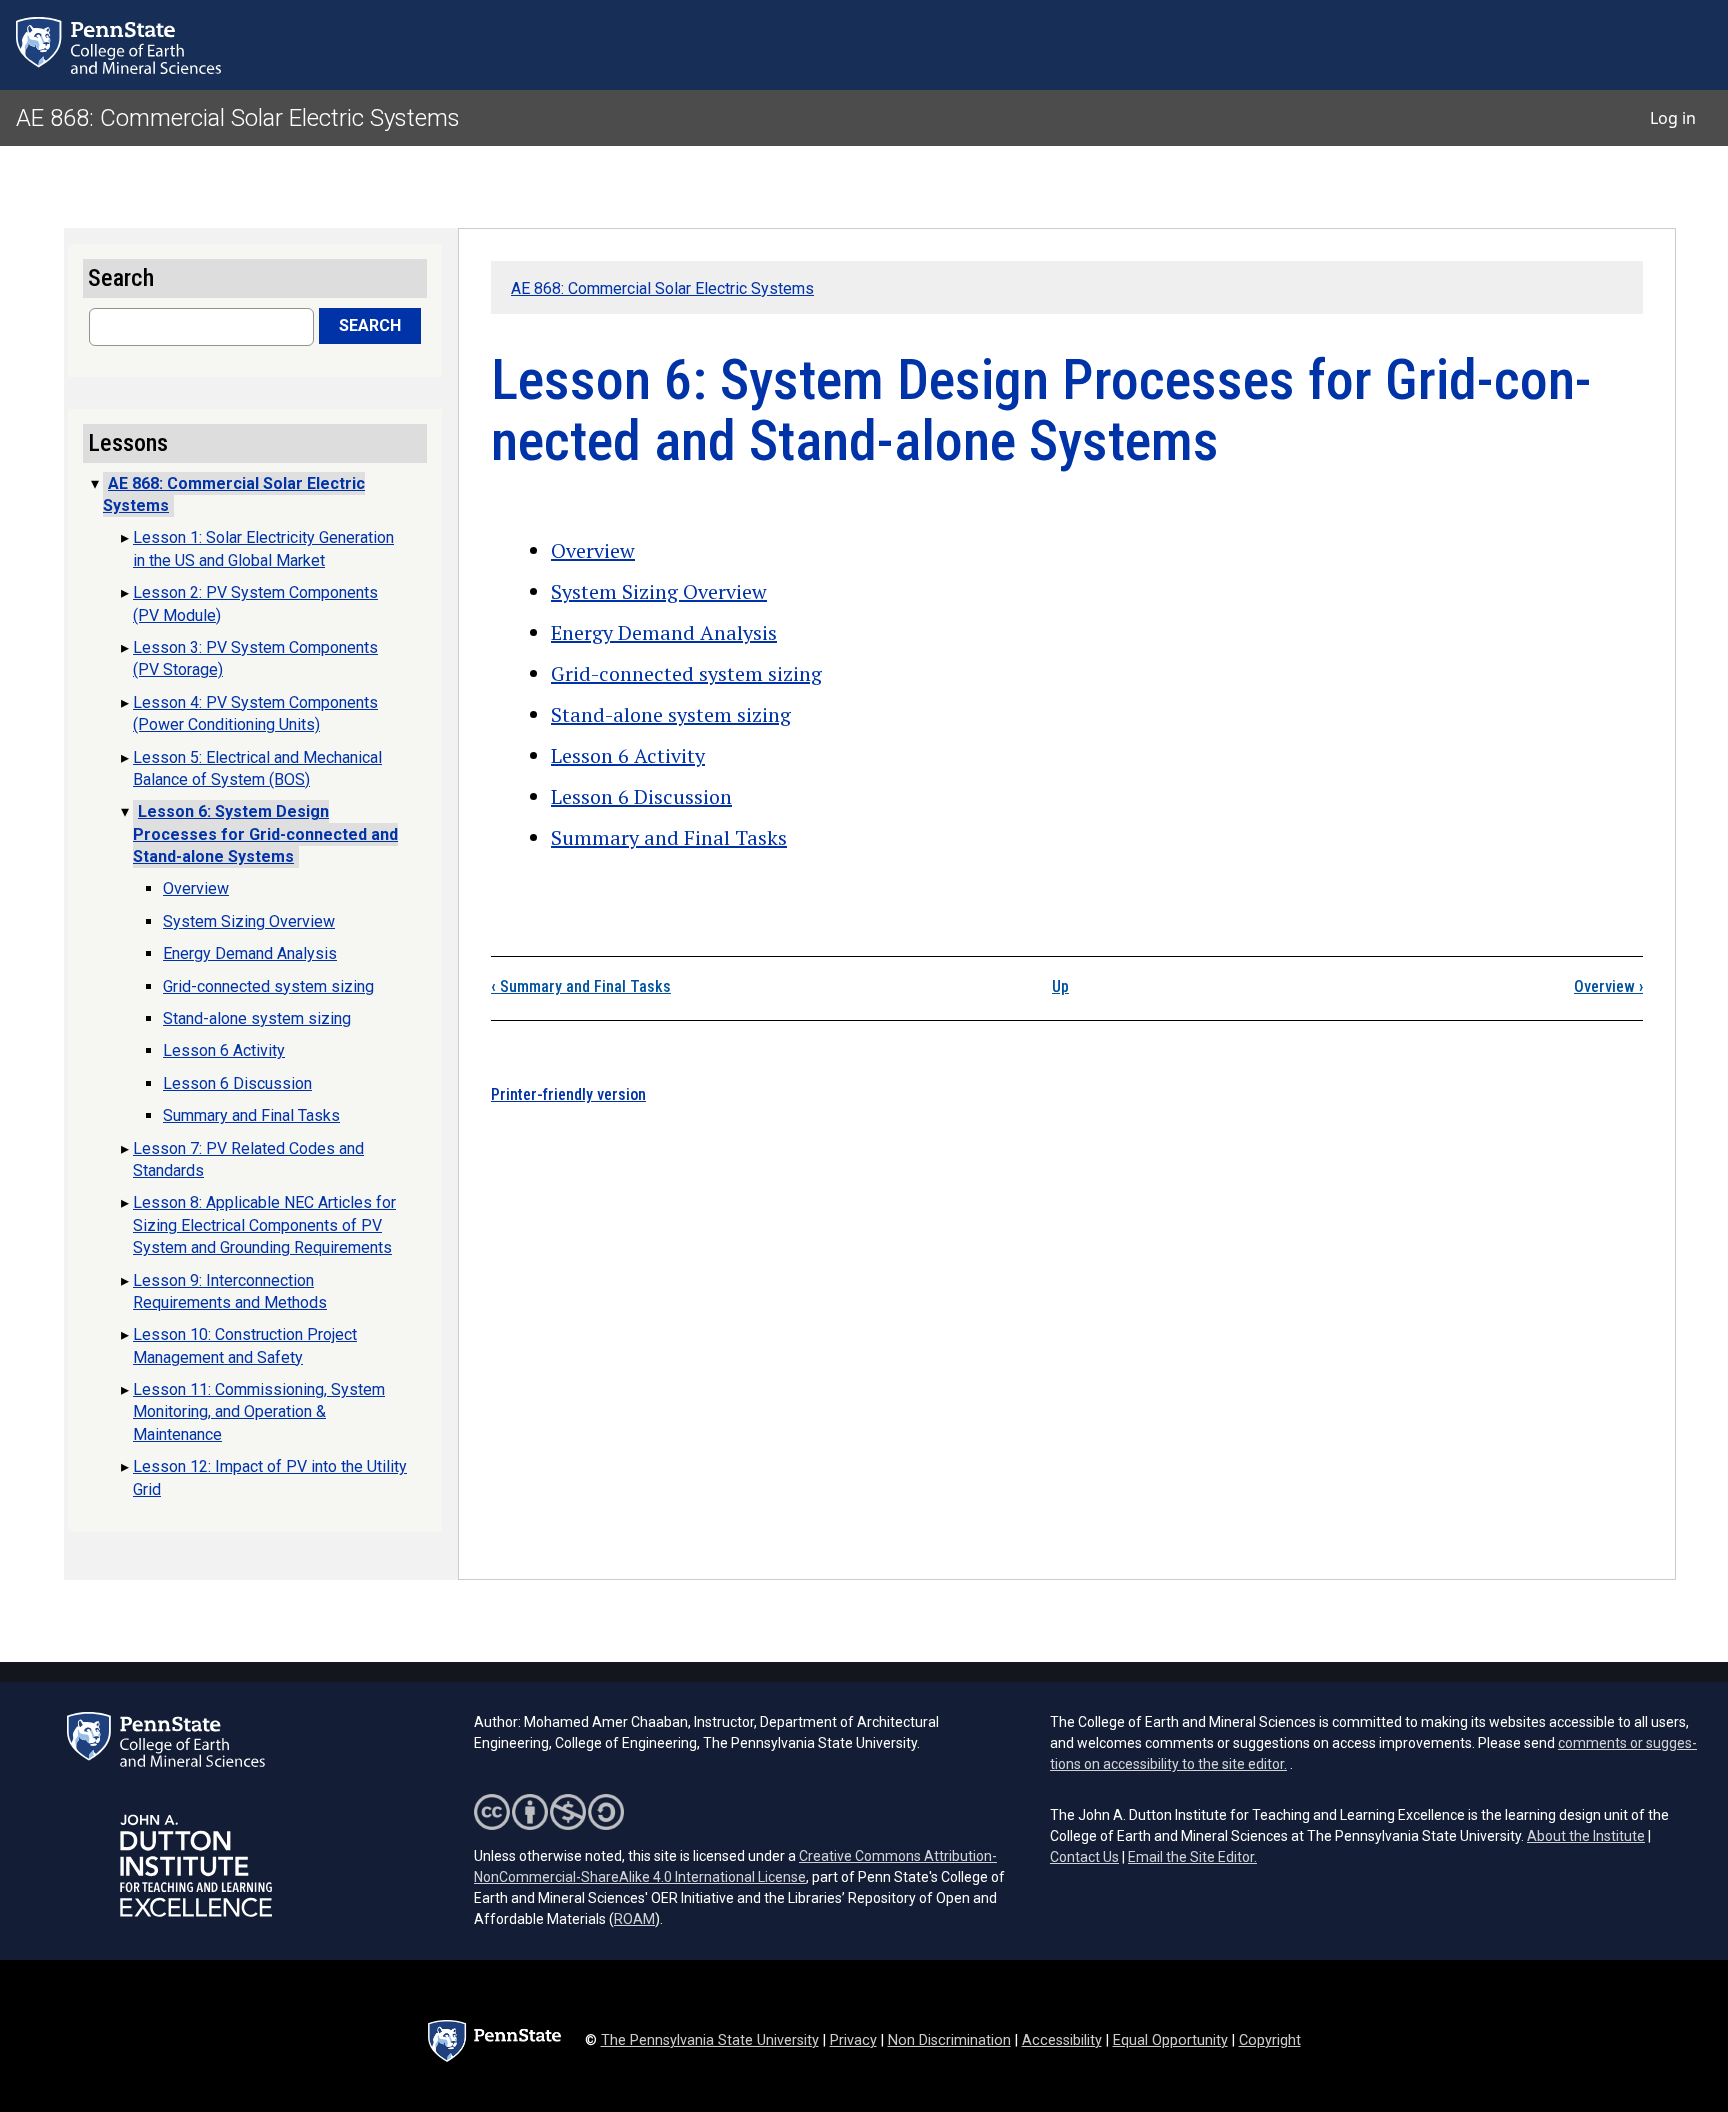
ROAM (634, 1919)
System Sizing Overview (659, 591)
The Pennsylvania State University (710, 2040)
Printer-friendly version (568, 1094)
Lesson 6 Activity (628, 755)
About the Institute (1586, 1836)
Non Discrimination (949, 2040)
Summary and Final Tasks (669, 837)
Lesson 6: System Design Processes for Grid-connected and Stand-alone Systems (265, 834)
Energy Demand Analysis (664, 632)
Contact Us (1084, 1857)
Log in (1673, 118)
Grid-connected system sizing (686, 673)
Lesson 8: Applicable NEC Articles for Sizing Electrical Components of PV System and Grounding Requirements (264, 1225)
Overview (593, 550)
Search (370, 325)
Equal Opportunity (1170, 2040)
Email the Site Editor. (1192, 1857)
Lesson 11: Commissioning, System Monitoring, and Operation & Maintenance (259, 1412)
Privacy (853, 2040)
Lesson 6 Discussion (641, 796)
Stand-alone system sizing (671, 714)
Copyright (1270, 2040)
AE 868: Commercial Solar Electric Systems (238, 118)
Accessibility (1062, 2040)
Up (1060, 986)
